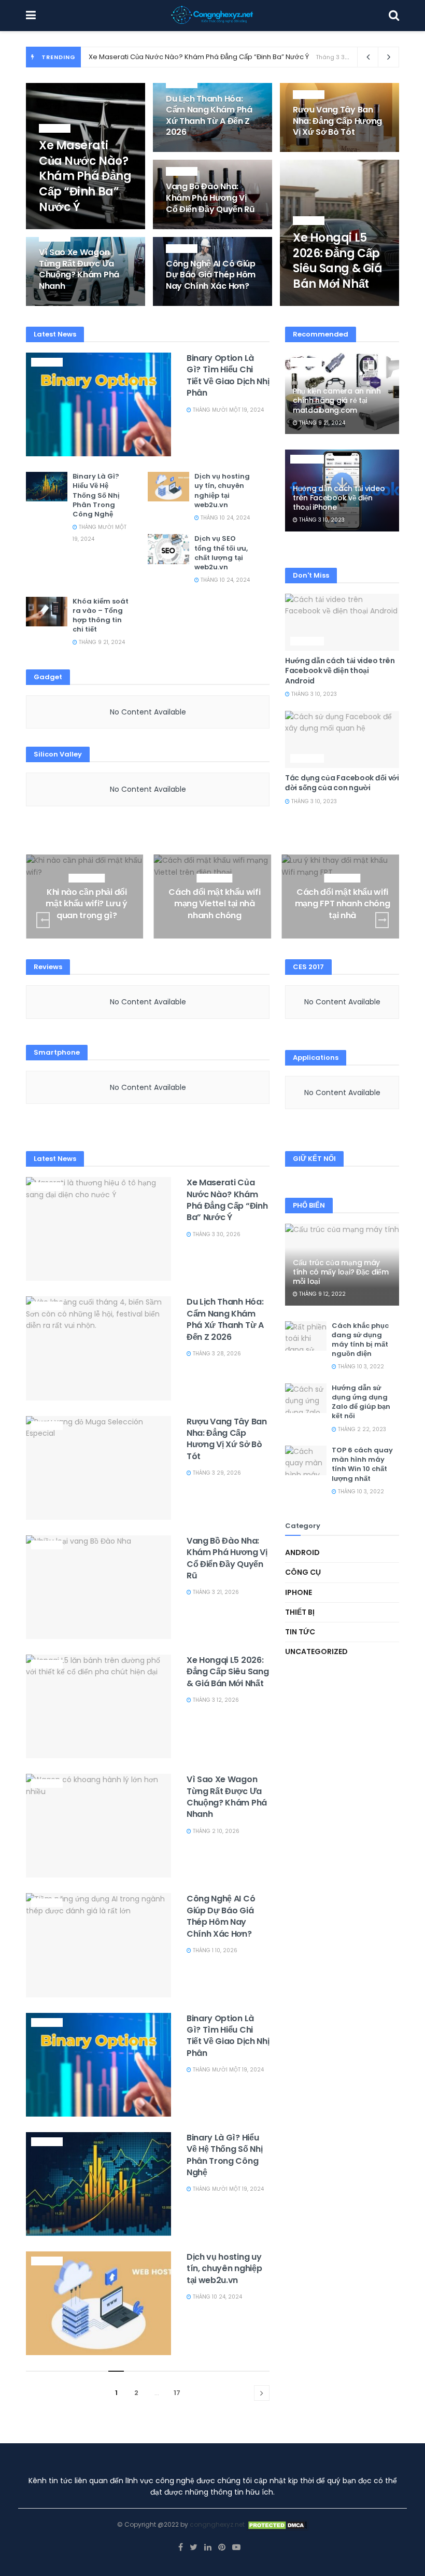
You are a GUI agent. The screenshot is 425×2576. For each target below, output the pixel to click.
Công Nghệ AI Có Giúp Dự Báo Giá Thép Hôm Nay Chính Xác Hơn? (211, 275)
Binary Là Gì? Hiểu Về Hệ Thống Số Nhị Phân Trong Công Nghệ (96, 495)
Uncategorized (316, 1651)
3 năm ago (89, 935)
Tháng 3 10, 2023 (321, 520)
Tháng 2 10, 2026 (215, 1831)
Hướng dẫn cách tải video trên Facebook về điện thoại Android (340, 671)
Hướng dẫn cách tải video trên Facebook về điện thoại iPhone (339, 498)
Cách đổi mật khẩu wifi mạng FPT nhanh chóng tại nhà (215, 904)
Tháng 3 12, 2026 (215, 1700)
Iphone (299, 1592)
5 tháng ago (62, 228)
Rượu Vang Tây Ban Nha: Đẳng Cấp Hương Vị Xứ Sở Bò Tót (337, 121)
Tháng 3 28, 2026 (216, 1354)
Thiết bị (300, 1612)
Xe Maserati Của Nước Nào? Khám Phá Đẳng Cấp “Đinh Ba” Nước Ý (199, 57)
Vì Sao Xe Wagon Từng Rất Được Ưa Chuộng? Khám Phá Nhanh (79, 269)
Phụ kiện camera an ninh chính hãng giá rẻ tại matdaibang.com (337, 400)
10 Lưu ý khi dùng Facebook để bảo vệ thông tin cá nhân (342, 904)
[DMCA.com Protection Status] (277, 2524)
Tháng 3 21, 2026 (215, 1592)
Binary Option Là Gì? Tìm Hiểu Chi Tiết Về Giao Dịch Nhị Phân (228, 375)
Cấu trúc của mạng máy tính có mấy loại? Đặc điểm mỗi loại (341, 1272)
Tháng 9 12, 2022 (322, 1294)
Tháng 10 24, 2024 (224, 518)
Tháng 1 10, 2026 (214, 1950)
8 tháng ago (189, 305)
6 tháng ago (316, 305)
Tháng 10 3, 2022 (360, 1367)
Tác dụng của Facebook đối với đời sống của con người (342, 783)
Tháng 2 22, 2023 (361, 1429)
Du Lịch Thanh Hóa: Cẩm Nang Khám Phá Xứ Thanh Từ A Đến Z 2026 (209, 116)
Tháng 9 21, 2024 (101, 642)
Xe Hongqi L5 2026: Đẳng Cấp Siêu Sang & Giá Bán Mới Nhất (337, 261)
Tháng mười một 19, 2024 (228, 410)
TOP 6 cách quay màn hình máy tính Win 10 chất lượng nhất (362, 1464)
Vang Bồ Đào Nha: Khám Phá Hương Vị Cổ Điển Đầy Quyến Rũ (210, 198)
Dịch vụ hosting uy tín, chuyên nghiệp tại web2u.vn (222, 491)
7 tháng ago (62, 305)
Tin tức (55, 129)
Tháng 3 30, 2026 (216, 1234)
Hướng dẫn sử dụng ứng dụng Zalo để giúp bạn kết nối (361, 1402)
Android (307, 459)
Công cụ (87, 878)
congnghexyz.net (217, 2524)
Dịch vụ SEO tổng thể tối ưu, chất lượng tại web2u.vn (221, 553)
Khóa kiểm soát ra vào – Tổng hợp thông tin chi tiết (101, 615)
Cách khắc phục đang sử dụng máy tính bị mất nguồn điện (360, 1340)
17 (177, 2393)
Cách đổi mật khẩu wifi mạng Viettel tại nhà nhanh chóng (87, 904)
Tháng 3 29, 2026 (216, 1473)
